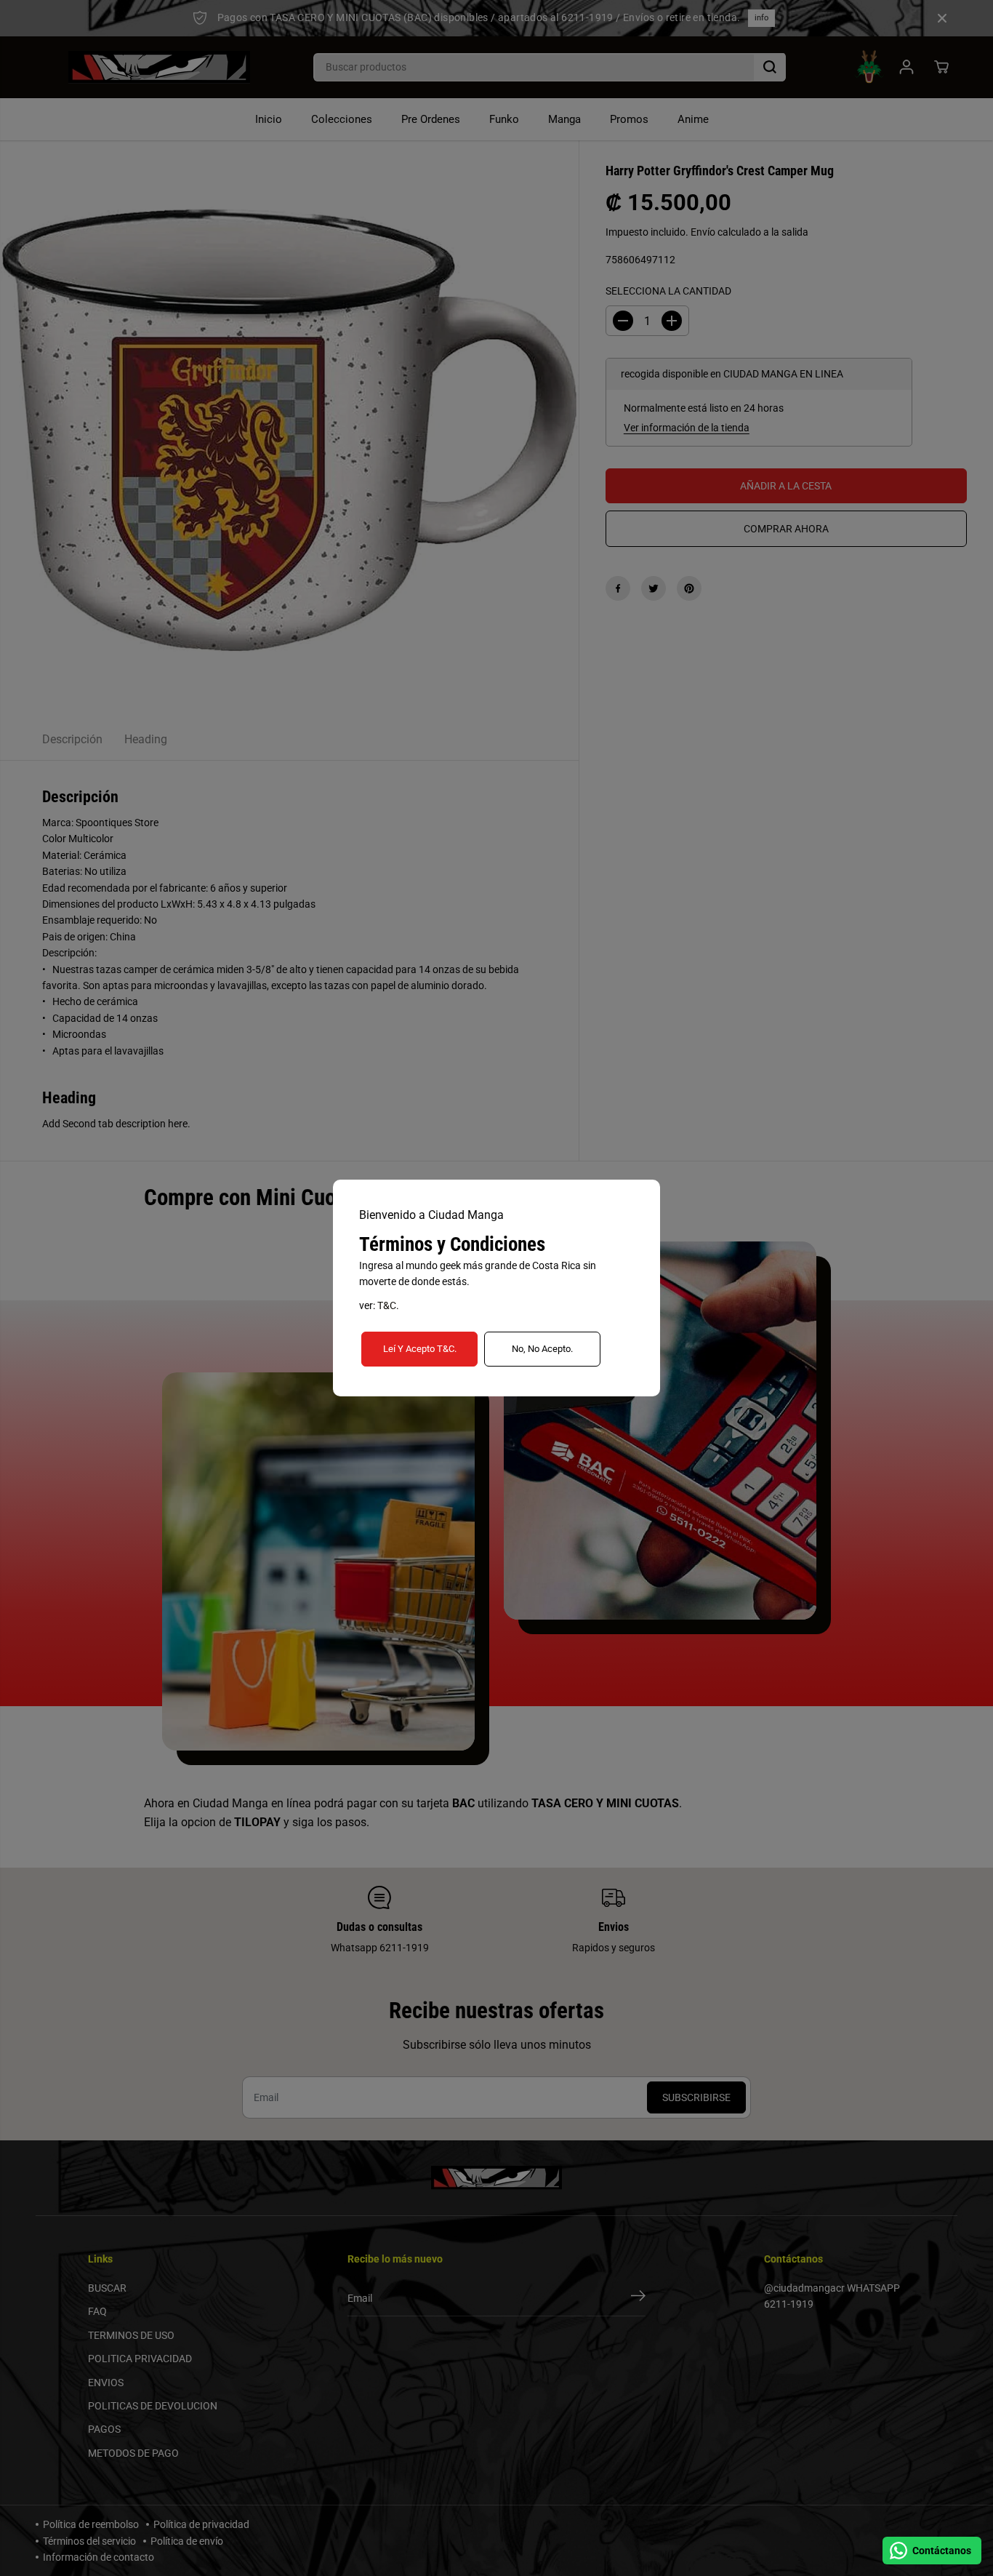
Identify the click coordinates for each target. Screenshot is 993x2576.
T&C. (388, 1305)
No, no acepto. (542, 1349)
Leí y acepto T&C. (420, 1349)
